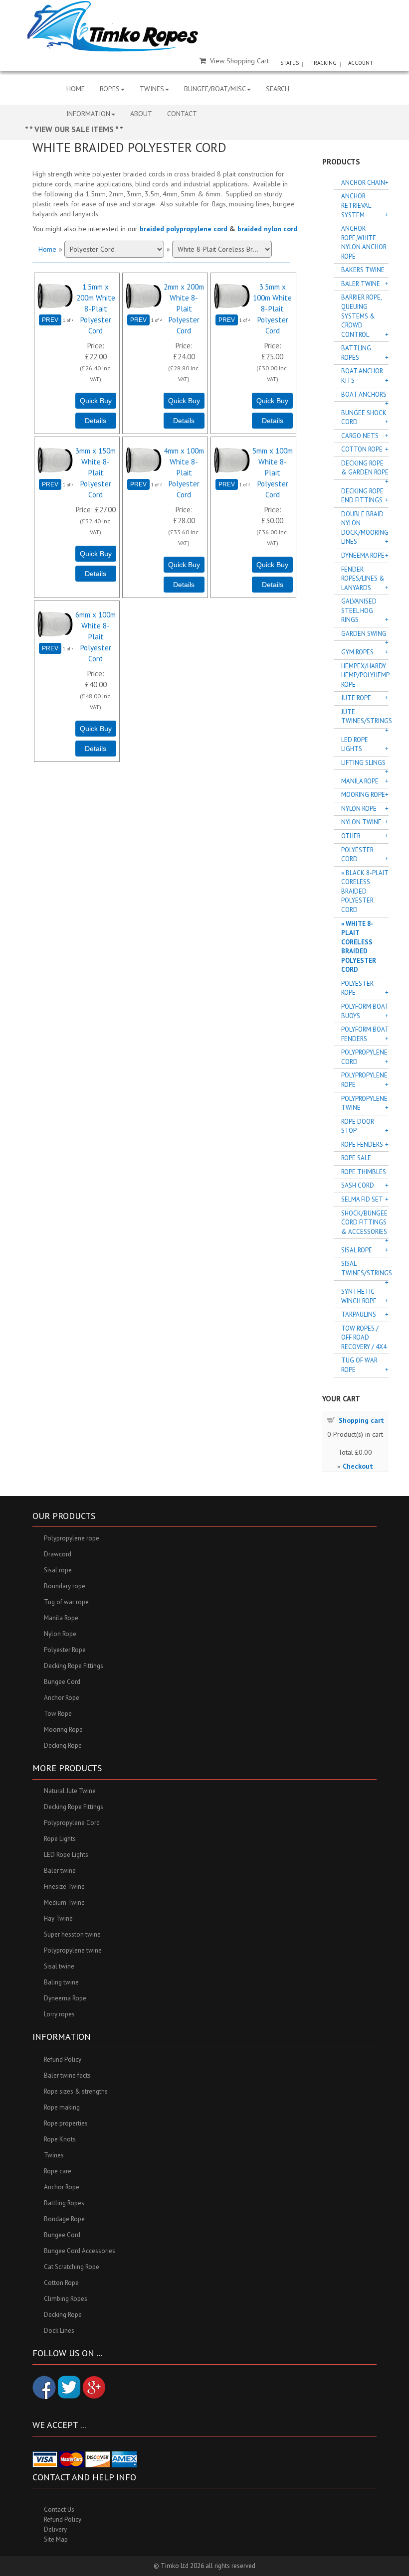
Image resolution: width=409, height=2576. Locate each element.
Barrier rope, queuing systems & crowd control (361, 316)
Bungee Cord (62, 1682)
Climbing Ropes (66, 2299)
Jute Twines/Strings (365, 717)
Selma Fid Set (362, 1199)
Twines (54, 2155)
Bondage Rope (64, 2219)
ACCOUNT (361, 63)
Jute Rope (356, 698)
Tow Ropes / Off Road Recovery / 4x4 (364, 1338)
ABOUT (141, 114)
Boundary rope (65, 1586)
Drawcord (58, 1554)
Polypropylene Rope (364, 1080)
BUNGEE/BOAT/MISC (215, 89)
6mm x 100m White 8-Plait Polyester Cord (96, 636)
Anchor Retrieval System (356, 205)
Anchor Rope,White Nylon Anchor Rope (364, 242)
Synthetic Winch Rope (359, 1296)
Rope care (58, 2171)
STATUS (290, 63)
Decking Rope (63, 1745)
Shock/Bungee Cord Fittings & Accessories (364, 1222)
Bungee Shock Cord (364, 418)
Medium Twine (64, 1902)
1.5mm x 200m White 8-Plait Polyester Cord (96, 308)
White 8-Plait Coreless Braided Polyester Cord (359, 947)
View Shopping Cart (239, 61)
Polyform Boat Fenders (365, 1034)
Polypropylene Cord (364, 1057)
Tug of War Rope (359, 1365)
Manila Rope (360, 781)
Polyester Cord (357, 855)
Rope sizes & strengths (76, 2091)
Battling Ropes (356, 353)
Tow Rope (58, 1714)
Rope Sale (356, 1158)
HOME (76, 89)
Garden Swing (364, 634)
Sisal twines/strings (365, 1268)
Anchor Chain (363, 183)
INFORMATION (88, 114)
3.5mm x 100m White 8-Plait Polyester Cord (272, 308)
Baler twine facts (67, 2075)
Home (47, 249)
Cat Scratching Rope (72, 2267)
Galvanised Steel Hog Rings (359, 610)
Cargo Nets (360, 436)
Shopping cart (361, 1420)
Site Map (56, 2539)
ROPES (110, 89)
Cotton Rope (362, 449)
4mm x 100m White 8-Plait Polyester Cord (184, 472)
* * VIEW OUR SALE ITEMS (70, 129)
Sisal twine (59, 1966)
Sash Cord (358, 1185)
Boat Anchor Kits (362, 376)
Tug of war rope (66, 1602)
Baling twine (61, 1982)
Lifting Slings (363, 763)
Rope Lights (60, 1839)
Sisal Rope (357, 1250)
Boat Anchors (364, 394)
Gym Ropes (357, 652)
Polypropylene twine (73, 1950)
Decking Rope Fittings (74, 1666)
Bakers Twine (363, 270)
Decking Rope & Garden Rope (365, 468)
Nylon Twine (361, 822)
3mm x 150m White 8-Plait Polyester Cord (96, 472)
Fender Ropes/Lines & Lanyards (363, 579)
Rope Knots (60, 2139)
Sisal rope (58, 1570)
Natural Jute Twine (70, 1791)
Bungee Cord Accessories (80, 2251)
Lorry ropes (59, 2014)
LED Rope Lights (355, 745)
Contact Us (59, 2509)
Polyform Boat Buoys (365, 1011)
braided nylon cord (267, 229)
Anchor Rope (62, 1698)
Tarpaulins (359, 1314)
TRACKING (323, 63)
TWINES (152, 89)
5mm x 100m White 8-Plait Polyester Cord (273, 472)
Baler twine (60, 1871)
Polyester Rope (357, 988)
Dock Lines (59, 2331)
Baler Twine (361, 284)
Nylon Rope (359, 809)
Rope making (62, 2107)
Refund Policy (63, 2059)
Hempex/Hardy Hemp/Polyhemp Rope (365, 675)
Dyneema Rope (363, 555)
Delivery (55, 2529)
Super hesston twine (72, 1934)
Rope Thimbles (364, 1172)
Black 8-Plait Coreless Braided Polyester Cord (365, 891)
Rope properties (66, 2123)
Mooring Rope (363, 795)
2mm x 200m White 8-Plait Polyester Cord (184, 308)
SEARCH (278, 89)
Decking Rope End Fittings (362, 496)
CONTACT (182, 114)
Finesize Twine (64, 1887)
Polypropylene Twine (364, 1103)
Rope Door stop (358, 1126)
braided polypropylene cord (184, 229)
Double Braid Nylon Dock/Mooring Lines (365, 528)
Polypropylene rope (72, 1538)
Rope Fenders (362, 1144)
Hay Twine (58, 1918)
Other (351, 836)
